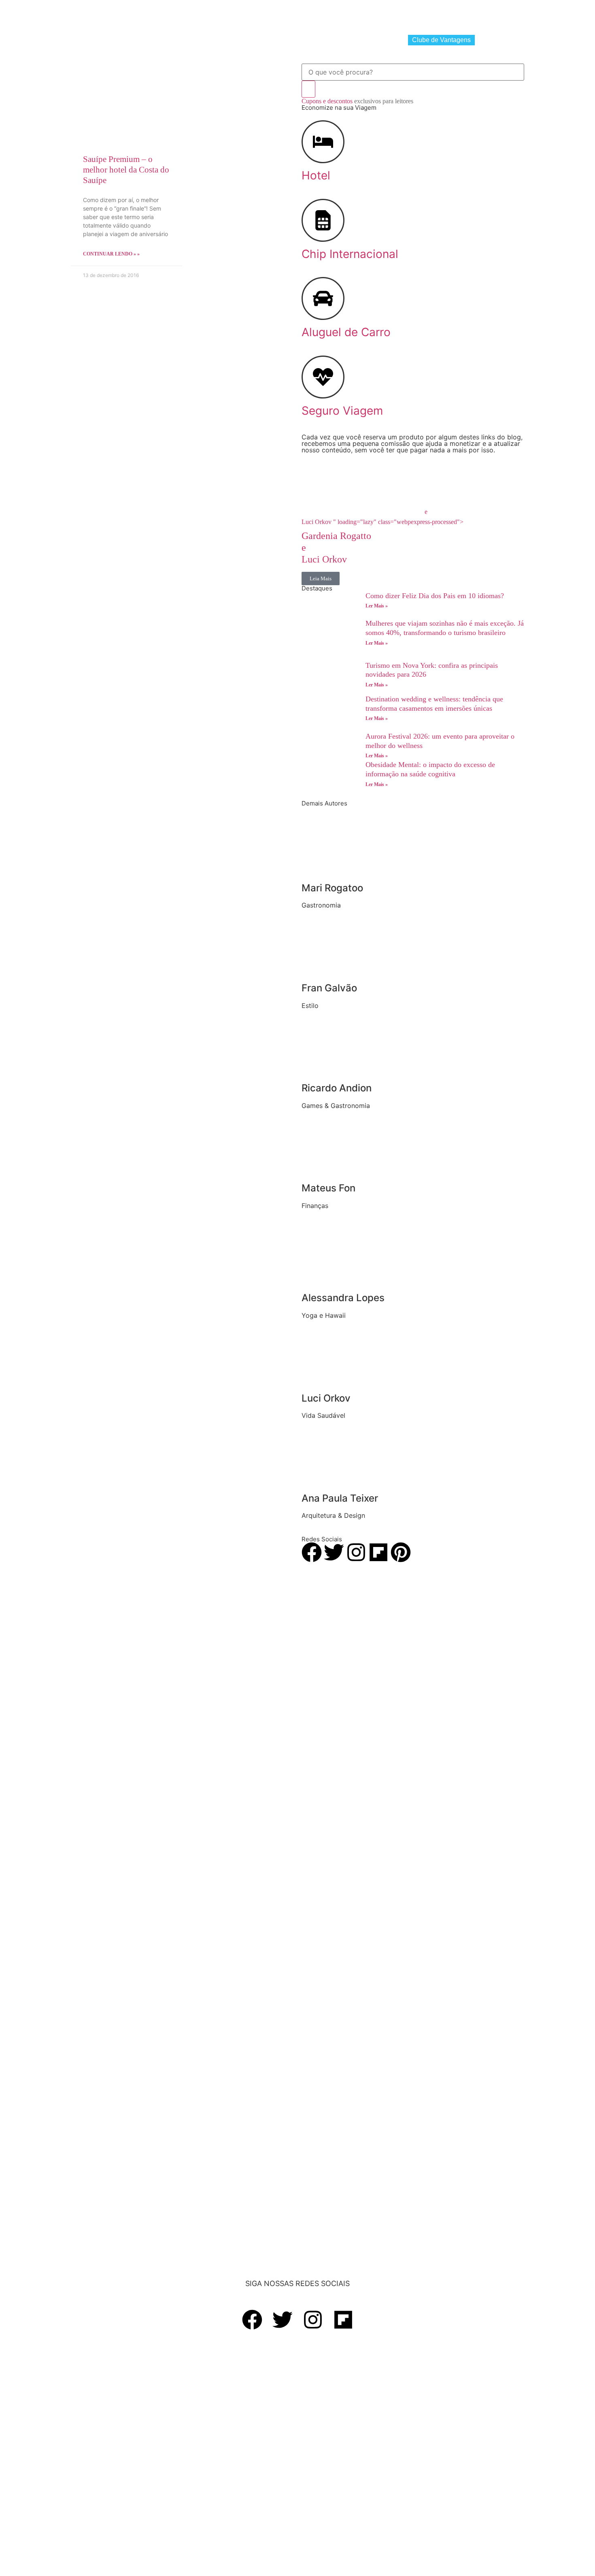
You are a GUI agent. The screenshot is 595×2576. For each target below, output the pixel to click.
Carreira (316, 15)
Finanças (280, 15)
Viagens (133, 15)
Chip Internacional (246, 40)
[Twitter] (334, 1552)
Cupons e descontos (357, 101)
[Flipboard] (378, 1552)
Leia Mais (321, 578)
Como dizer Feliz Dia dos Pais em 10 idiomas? (435, 596)
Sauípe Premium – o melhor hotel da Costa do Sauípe (126, 170)
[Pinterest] (401, 1552)
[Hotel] (323, 142)
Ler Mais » (377, 606)
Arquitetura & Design (356, 15)
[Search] (308, 89)
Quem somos (450, 15)
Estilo (210, 15)
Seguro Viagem (376, 40)
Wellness (243, 15)
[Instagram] (356, 1552)
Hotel (196, 40)
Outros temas (403, 15)
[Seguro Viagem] (323, 377)
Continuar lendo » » (111, 254)
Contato (481, 15)
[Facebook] (312, 1552)
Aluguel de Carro (313, 40)
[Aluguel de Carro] (323, 298)
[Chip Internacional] (323, 220)
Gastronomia (173, 15)
